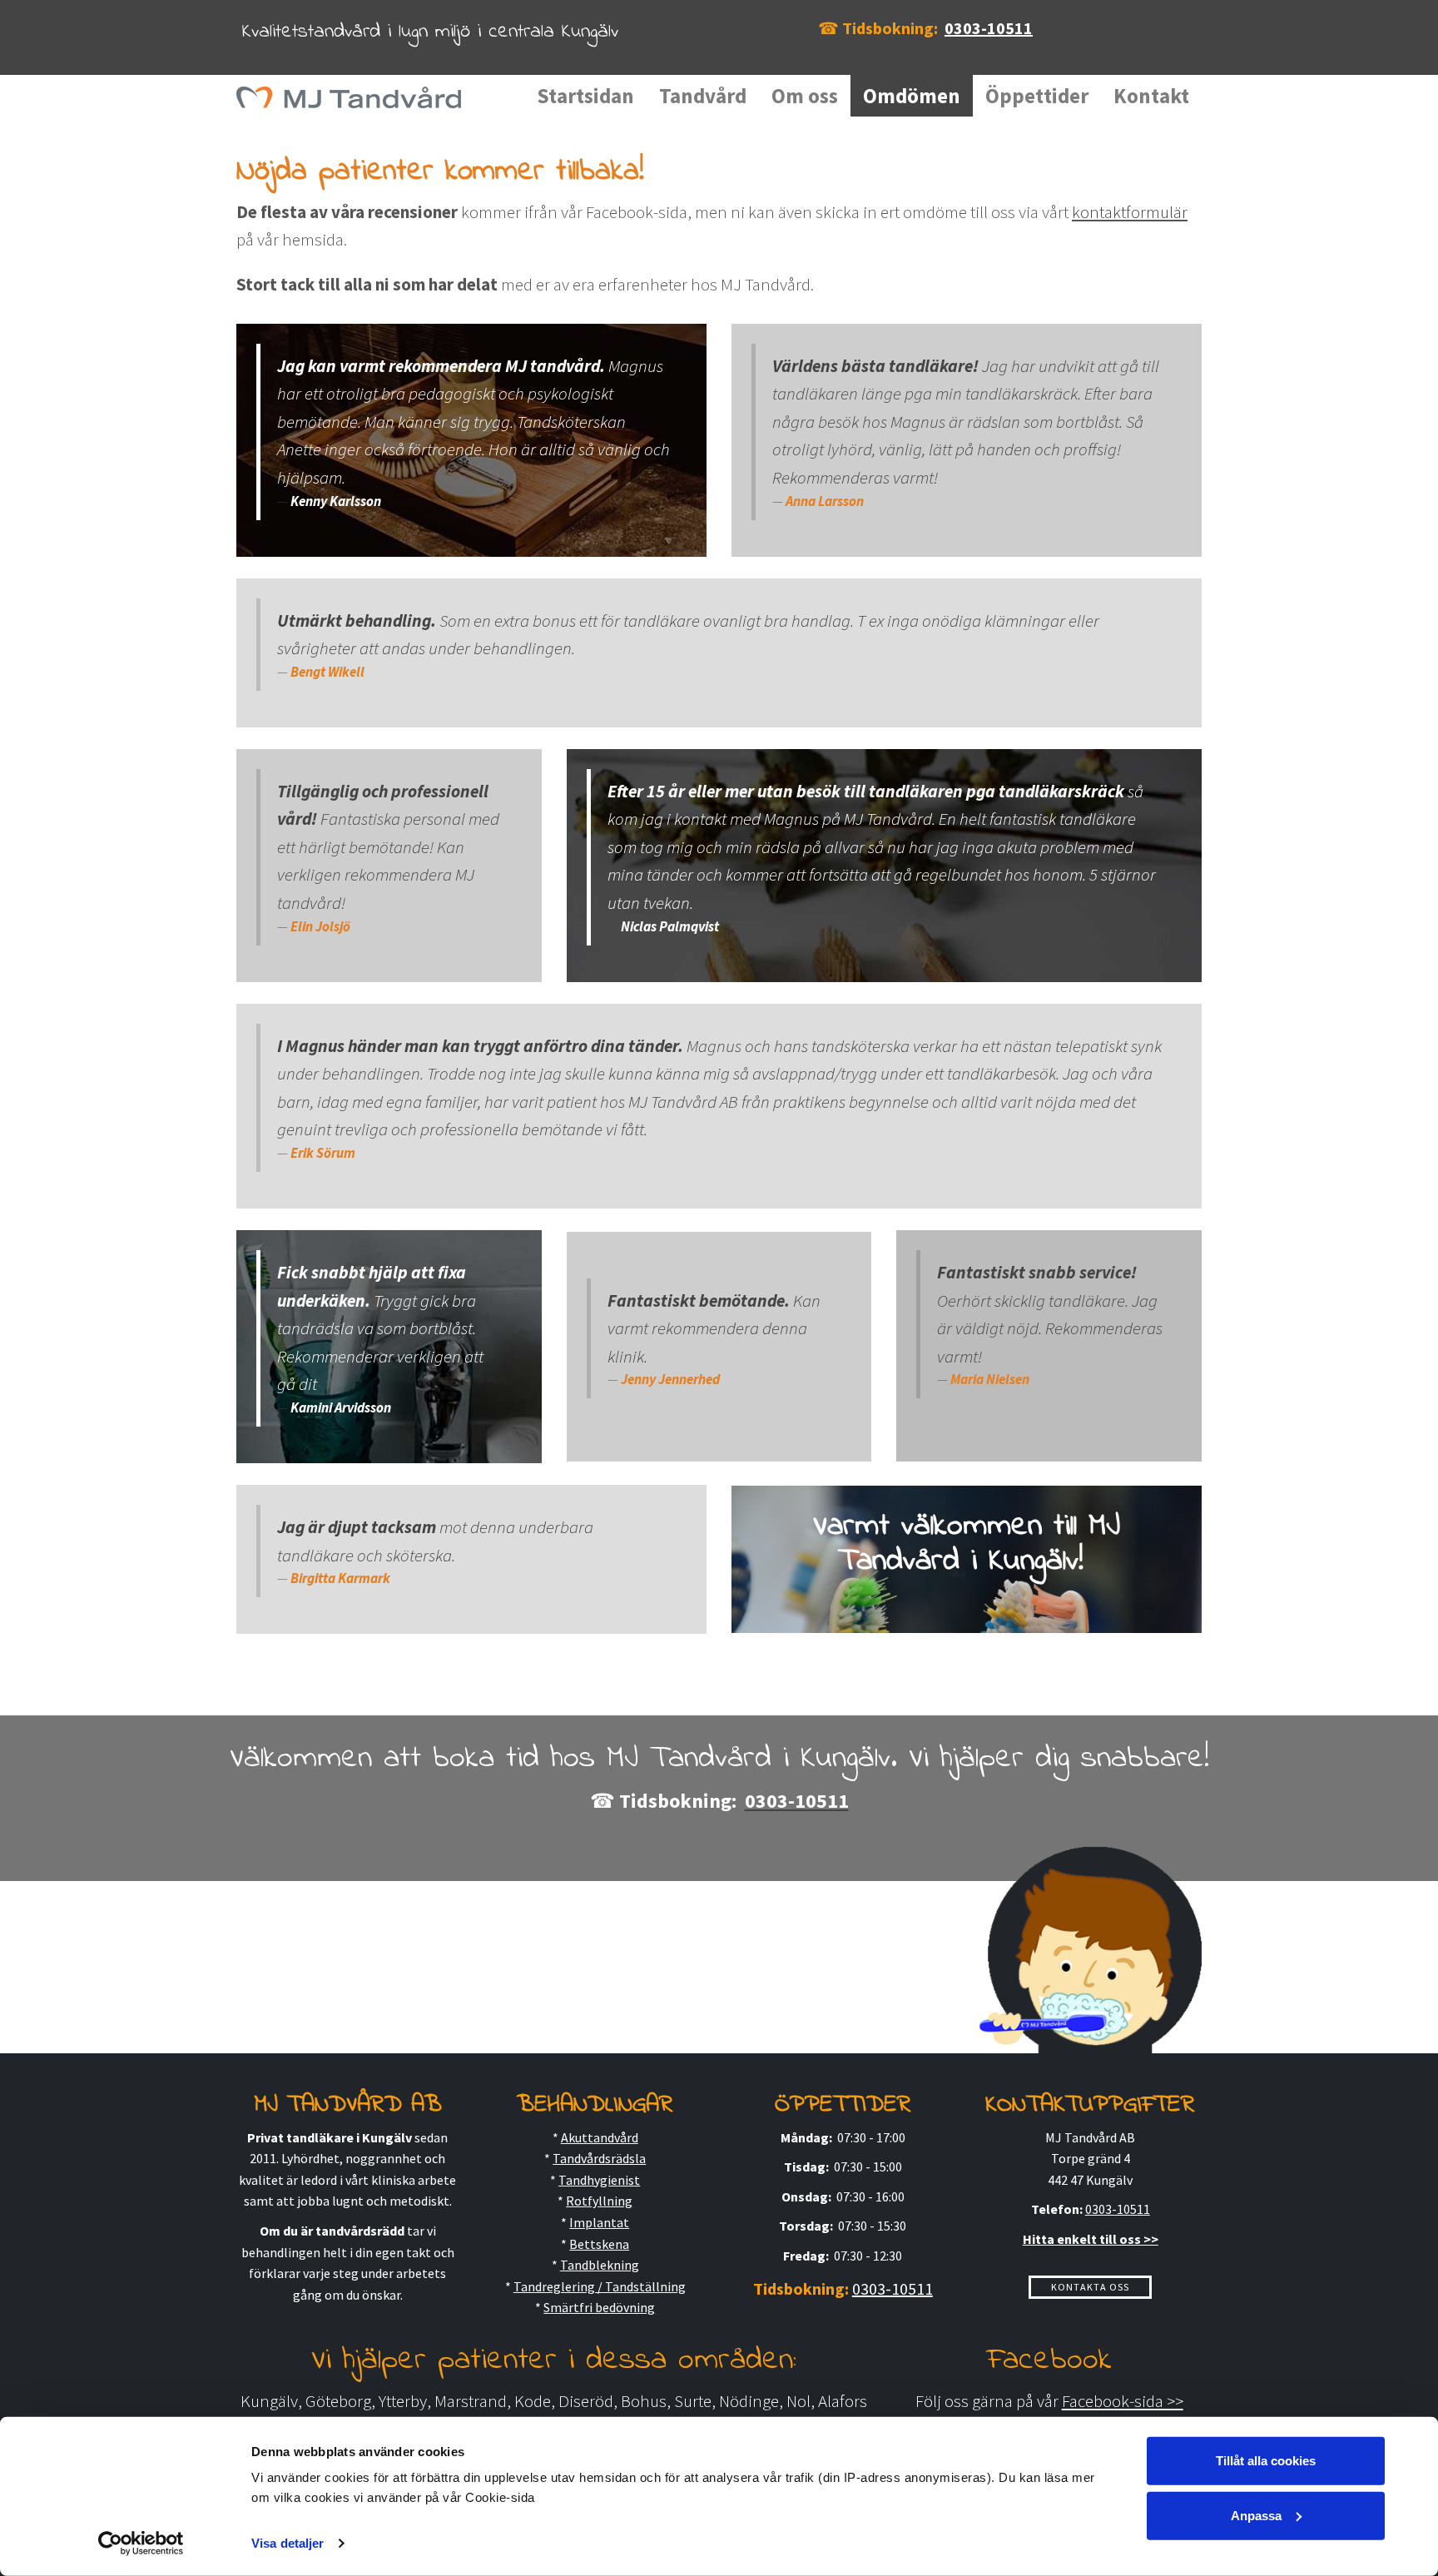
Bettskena (599, 2244)
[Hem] (355, 96)
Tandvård (703, 96)
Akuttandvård (600, 2137)
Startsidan (585, 96)
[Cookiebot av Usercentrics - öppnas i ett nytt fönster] (141, 2544)
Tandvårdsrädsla (599, 2158)
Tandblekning (600, 2265)
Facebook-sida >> (1123, 2401)
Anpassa (1256, 2515)
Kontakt (1151, 96)
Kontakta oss (1090, 2287)
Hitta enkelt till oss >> (1091, 2239)
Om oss (805, 96)
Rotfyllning (599, 2201)
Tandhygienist (599, 2180)
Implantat (599, 2222)
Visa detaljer (288, 2543)
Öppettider (1037, 96)
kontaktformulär (1130, 212)
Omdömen (912, 96)
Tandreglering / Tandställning (600, 2286)
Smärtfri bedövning (599, 2307)
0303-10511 (989, 28)
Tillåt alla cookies (1266, 2461)
